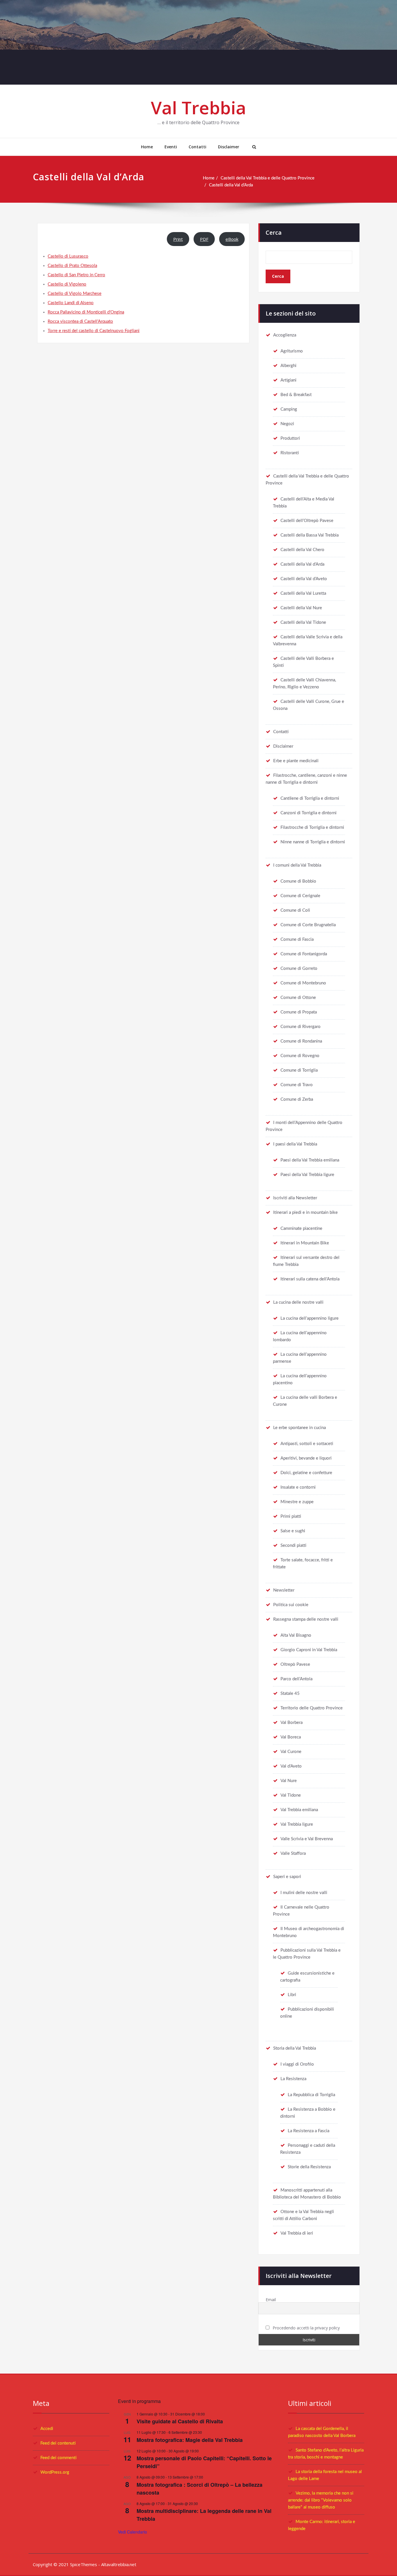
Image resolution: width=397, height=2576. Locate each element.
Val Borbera (292, 1723)
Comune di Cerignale (300, 896)
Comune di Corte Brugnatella (308, 925)
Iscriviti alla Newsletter (295, 1198)
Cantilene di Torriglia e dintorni (310, 798)
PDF (204, 239)
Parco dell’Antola (296, 1679)
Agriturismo (292, 351)
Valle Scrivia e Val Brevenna (307, 1839)
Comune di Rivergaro (301, 1027)
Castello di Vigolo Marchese (75, 294)
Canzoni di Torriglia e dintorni (309, 813)
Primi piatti (291, 1516)
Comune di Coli (295, 910)
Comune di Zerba (297, 1099)
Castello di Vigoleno (67, 284)
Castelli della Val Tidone (303, 622)
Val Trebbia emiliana (299, 1810)
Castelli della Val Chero (302, 550)
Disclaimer (229, 147)
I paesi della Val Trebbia (295, 1144)
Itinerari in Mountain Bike (305, 1243)
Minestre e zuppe (297, 1502)
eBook (232, 239)
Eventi (171, 147)
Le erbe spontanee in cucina (299, 1428)
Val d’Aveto (291, 1766)
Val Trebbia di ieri (297, 2233)
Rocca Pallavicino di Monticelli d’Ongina (86, 312)
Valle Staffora (293, 1853)
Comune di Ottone (298, 998)
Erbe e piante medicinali (296, 761)
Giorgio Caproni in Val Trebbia (309, 1650)
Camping (289, 409)
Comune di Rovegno (300, 1056)
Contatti (197, 147)
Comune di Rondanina (301, 1041)
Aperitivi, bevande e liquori (306, 1458)
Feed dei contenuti (58, 2443)
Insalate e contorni (298, 1487)
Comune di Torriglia (299, 1070)
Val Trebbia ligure (297, 1824)
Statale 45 (290, 1694)
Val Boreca (291, 1737)
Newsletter (284, 1590)
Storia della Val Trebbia (295, 2048)
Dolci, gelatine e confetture (306, 1473)
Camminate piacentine (301, 1229)
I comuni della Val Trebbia (297, 865)
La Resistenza (293, 2079)
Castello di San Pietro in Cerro (76, 275)
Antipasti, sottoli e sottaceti (307, 1444)
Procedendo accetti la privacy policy (306, 2328)
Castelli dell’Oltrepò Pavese (307, 521)
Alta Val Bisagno (296, 1635)
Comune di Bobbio (298, 881)
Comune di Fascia (297, 939)
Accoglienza (285, 335)
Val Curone (291, 1752)
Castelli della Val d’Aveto (304, 579)
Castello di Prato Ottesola (72, 266)
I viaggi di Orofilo (297, 2064)
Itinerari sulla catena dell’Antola (310, 1279)
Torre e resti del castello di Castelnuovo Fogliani (94, 331)
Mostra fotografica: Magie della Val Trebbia (190, 2440)
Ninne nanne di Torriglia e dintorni (313, 842)
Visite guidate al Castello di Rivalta (180, 2421)
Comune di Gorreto (299, 969)
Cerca (274, 233)
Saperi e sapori (287, 1877)
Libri (292, 1995)
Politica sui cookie (291, 1605)
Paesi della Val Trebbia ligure (307, 1175)
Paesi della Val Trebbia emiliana (310, 1160)
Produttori (290, 438)
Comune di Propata (299, 1012)
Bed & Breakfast (296, 395)
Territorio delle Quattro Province (312, 1708)
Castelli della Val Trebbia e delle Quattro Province (268, 178)
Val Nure (289, 1781)
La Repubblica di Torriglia (311, 2095)
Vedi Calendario (133, 2532)
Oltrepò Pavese (295, 1664)
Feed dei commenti (58, 2458)
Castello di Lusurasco (68, 256)
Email (271, 2300)
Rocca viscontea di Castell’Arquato (80, 321)
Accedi (47, 2429)
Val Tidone (291, 1795)
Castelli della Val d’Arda (231, 185)
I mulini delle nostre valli (304, 1893)
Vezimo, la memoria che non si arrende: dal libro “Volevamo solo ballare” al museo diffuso (321, 2500)
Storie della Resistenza (309, 2167)
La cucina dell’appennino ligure (310, 1318)
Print (178, 239)
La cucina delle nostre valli (298, 1302)
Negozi (287, 424)
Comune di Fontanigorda (304, 954)
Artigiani (288, 380)
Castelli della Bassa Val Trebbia (310, 535)
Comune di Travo (297, 1085)
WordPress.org (55, 2472)
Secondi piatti (293, 1546)
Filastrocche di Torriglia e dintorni (312, 828)
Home (147, 147)
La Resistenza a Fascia (309, 2131)
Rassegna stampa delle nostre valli (306, 1619)
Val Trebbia (199, 108)
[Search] (253, 147)
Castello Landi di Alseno (71, 303)
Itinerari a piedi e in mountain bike (305, 1213)
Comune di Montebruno (303, 983)
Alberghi (288, 366)
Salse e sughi (293, 1531)
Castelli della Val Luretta (303, 593)
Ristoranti (290, 453)
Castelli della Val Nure (301, 608)
